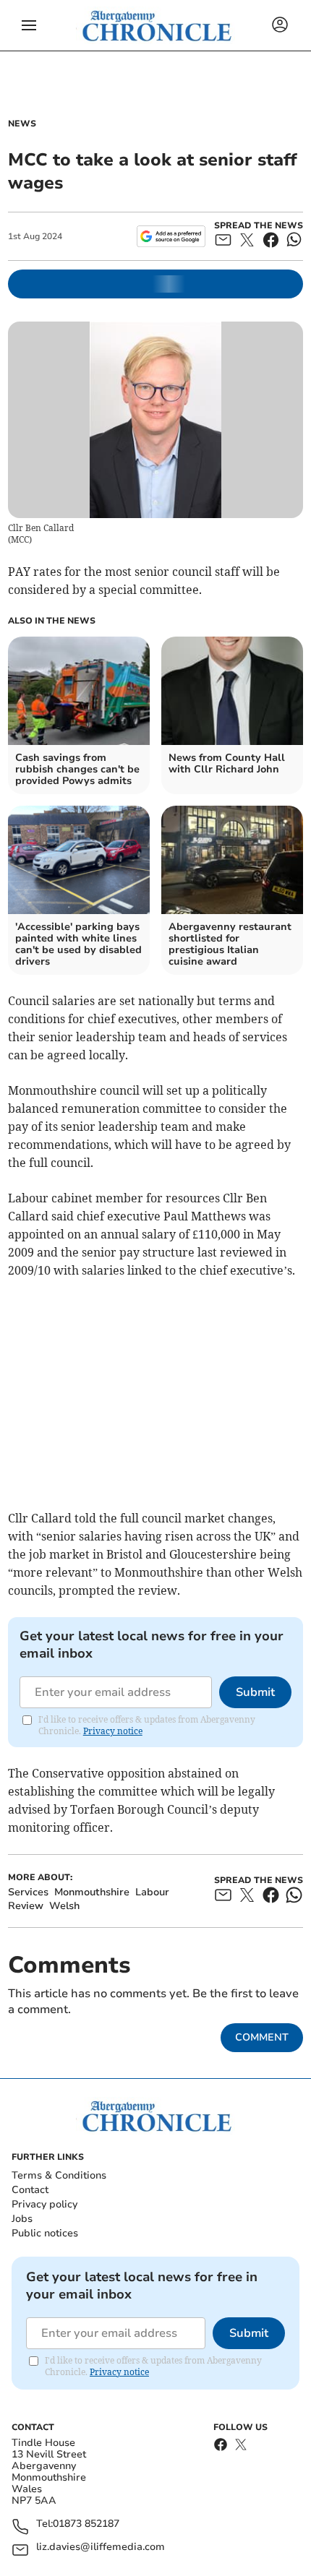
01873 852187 (86, 2524)
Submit (255, 1692)
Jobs (22, 2219)
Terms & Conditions (59, 2175)
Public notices (45, 2233)
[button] (29, 25)
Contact (30, 2190)
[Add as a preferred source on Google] (171, 236)
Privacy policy (44, 2204)
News (22, 124)
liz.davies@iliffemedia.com (101, 2547)
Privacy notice (113, 1731)
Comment (262, 2037)
